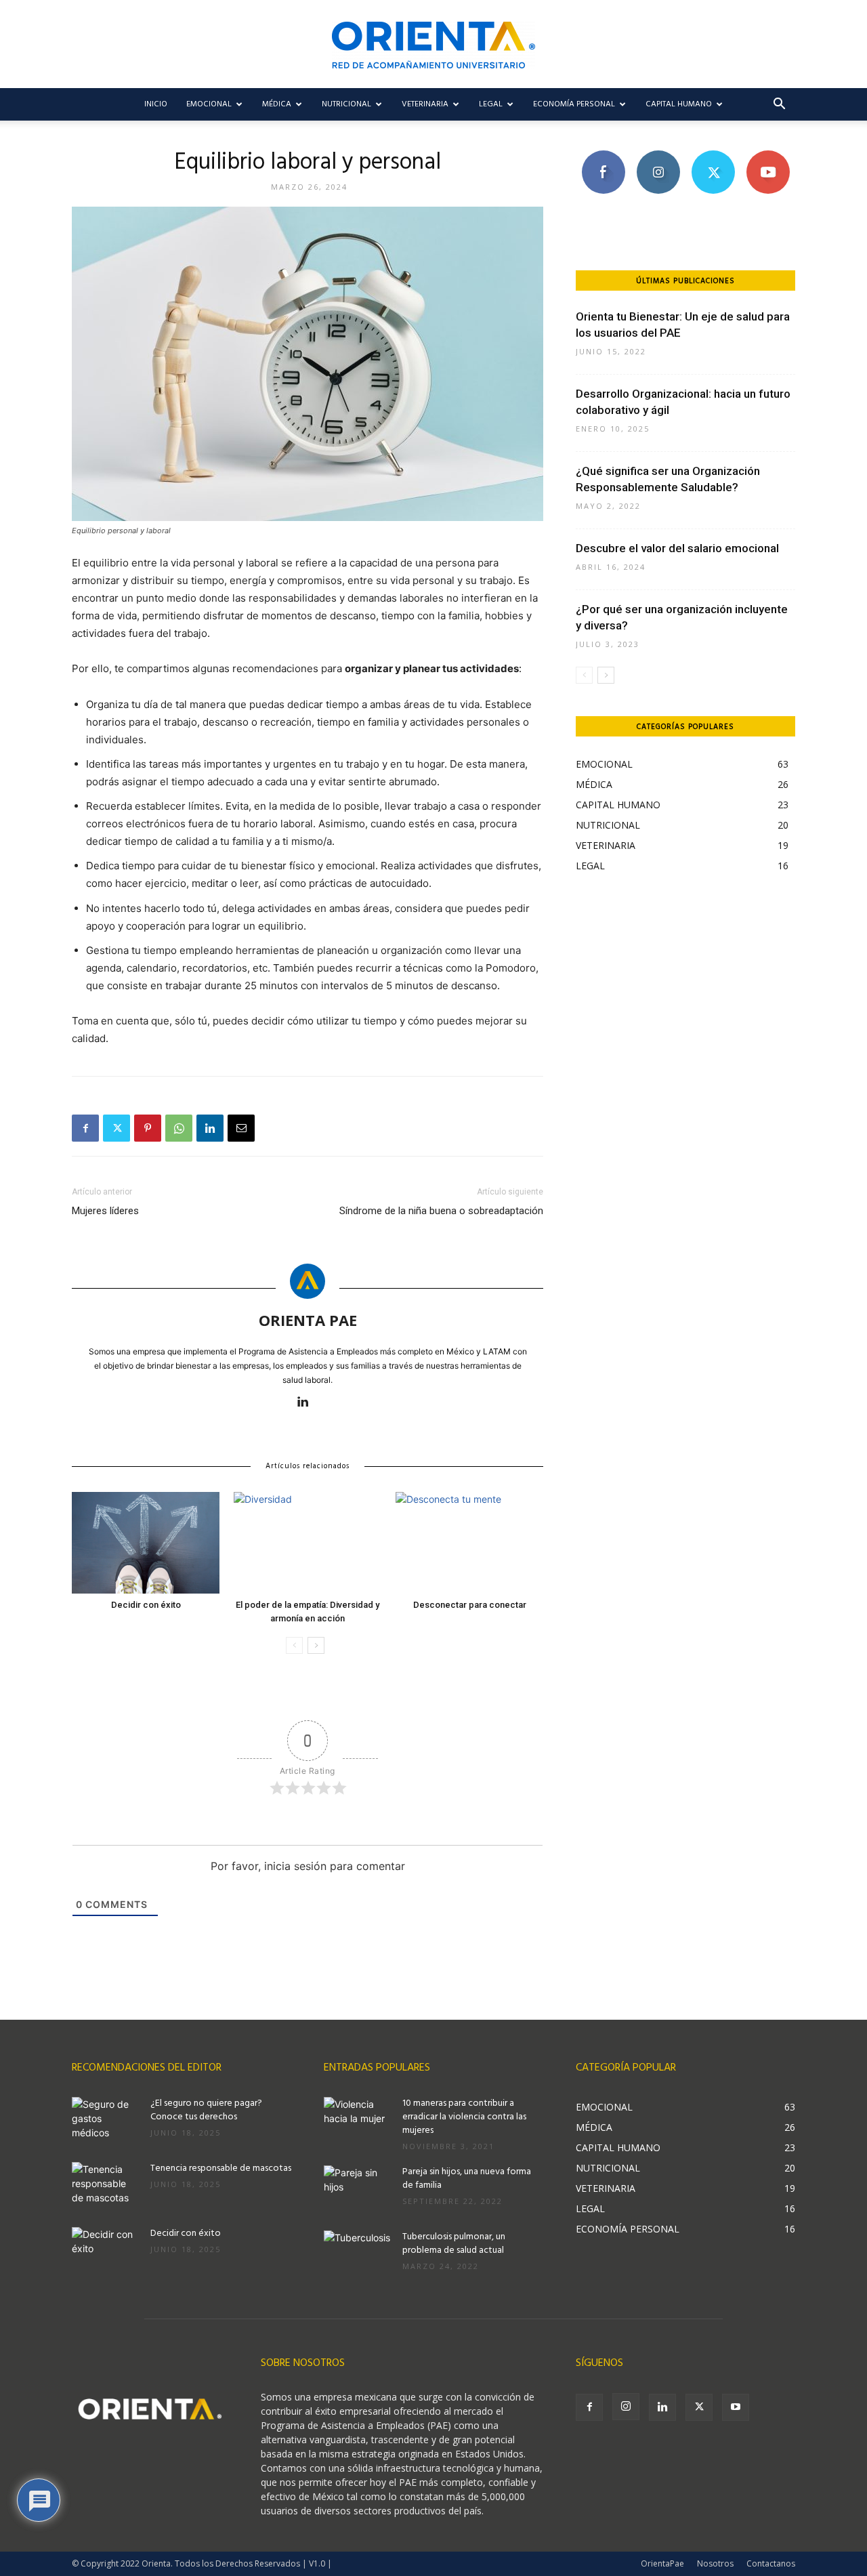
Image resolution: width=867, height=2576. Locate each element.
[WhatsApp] (179, 1128)
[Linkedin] (210, 1128)
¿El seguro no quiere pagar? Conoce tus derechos (206, 2110)
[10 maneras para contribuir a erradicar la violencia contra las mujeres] (358, 2121)
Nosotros (715, 2563)
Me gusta (603, 155)
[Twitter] (117, 1128)
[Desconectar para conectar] (469, 1543)
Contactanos (771, 2563)
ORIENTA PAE (308, 1320)
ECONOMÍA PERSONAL (574, 104)
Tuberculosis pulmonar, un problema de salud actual (454, 2244)
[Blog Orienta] (433, 45)
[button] (779, 105)
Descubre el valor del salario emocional (677, 548)
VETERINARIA (425, 104)
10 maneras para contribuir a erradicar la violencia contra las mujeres (464, 2117)
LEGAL (491, 104)
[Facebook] (85, 1128)
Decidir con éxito (146, 1605)
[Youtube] (736, 2407)
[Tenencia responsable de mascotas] (106, 2186)
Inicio (156, 104)
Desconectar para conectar (470, 1605)
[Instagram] (626, 2407)
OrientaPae (662, 2563)
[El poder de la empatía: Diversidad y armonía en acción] (308, 1543)
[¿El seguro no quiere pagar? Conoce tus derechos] (106, 2121)
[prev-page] (294, 1645)
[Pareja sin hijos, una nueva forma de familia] (358, 2189)
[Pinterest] (148, 1128)
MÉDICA (277, 104)
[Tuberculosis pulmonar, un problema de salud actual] (358, 2254)
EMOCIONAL (209, 104)
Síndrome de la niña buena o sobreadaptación (441, 1211)
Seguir (658, 155)
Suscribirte (768, 155)
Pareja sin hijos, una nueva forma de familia (467, 2179)
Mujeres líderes (105, 1211)
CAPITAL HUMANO (679, 104)
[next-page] (316, 1645)
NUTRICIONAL (346, 104)
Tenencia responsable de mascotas (221, 2168)
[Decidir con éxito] (146, 1543)
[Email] (241, 1128)
